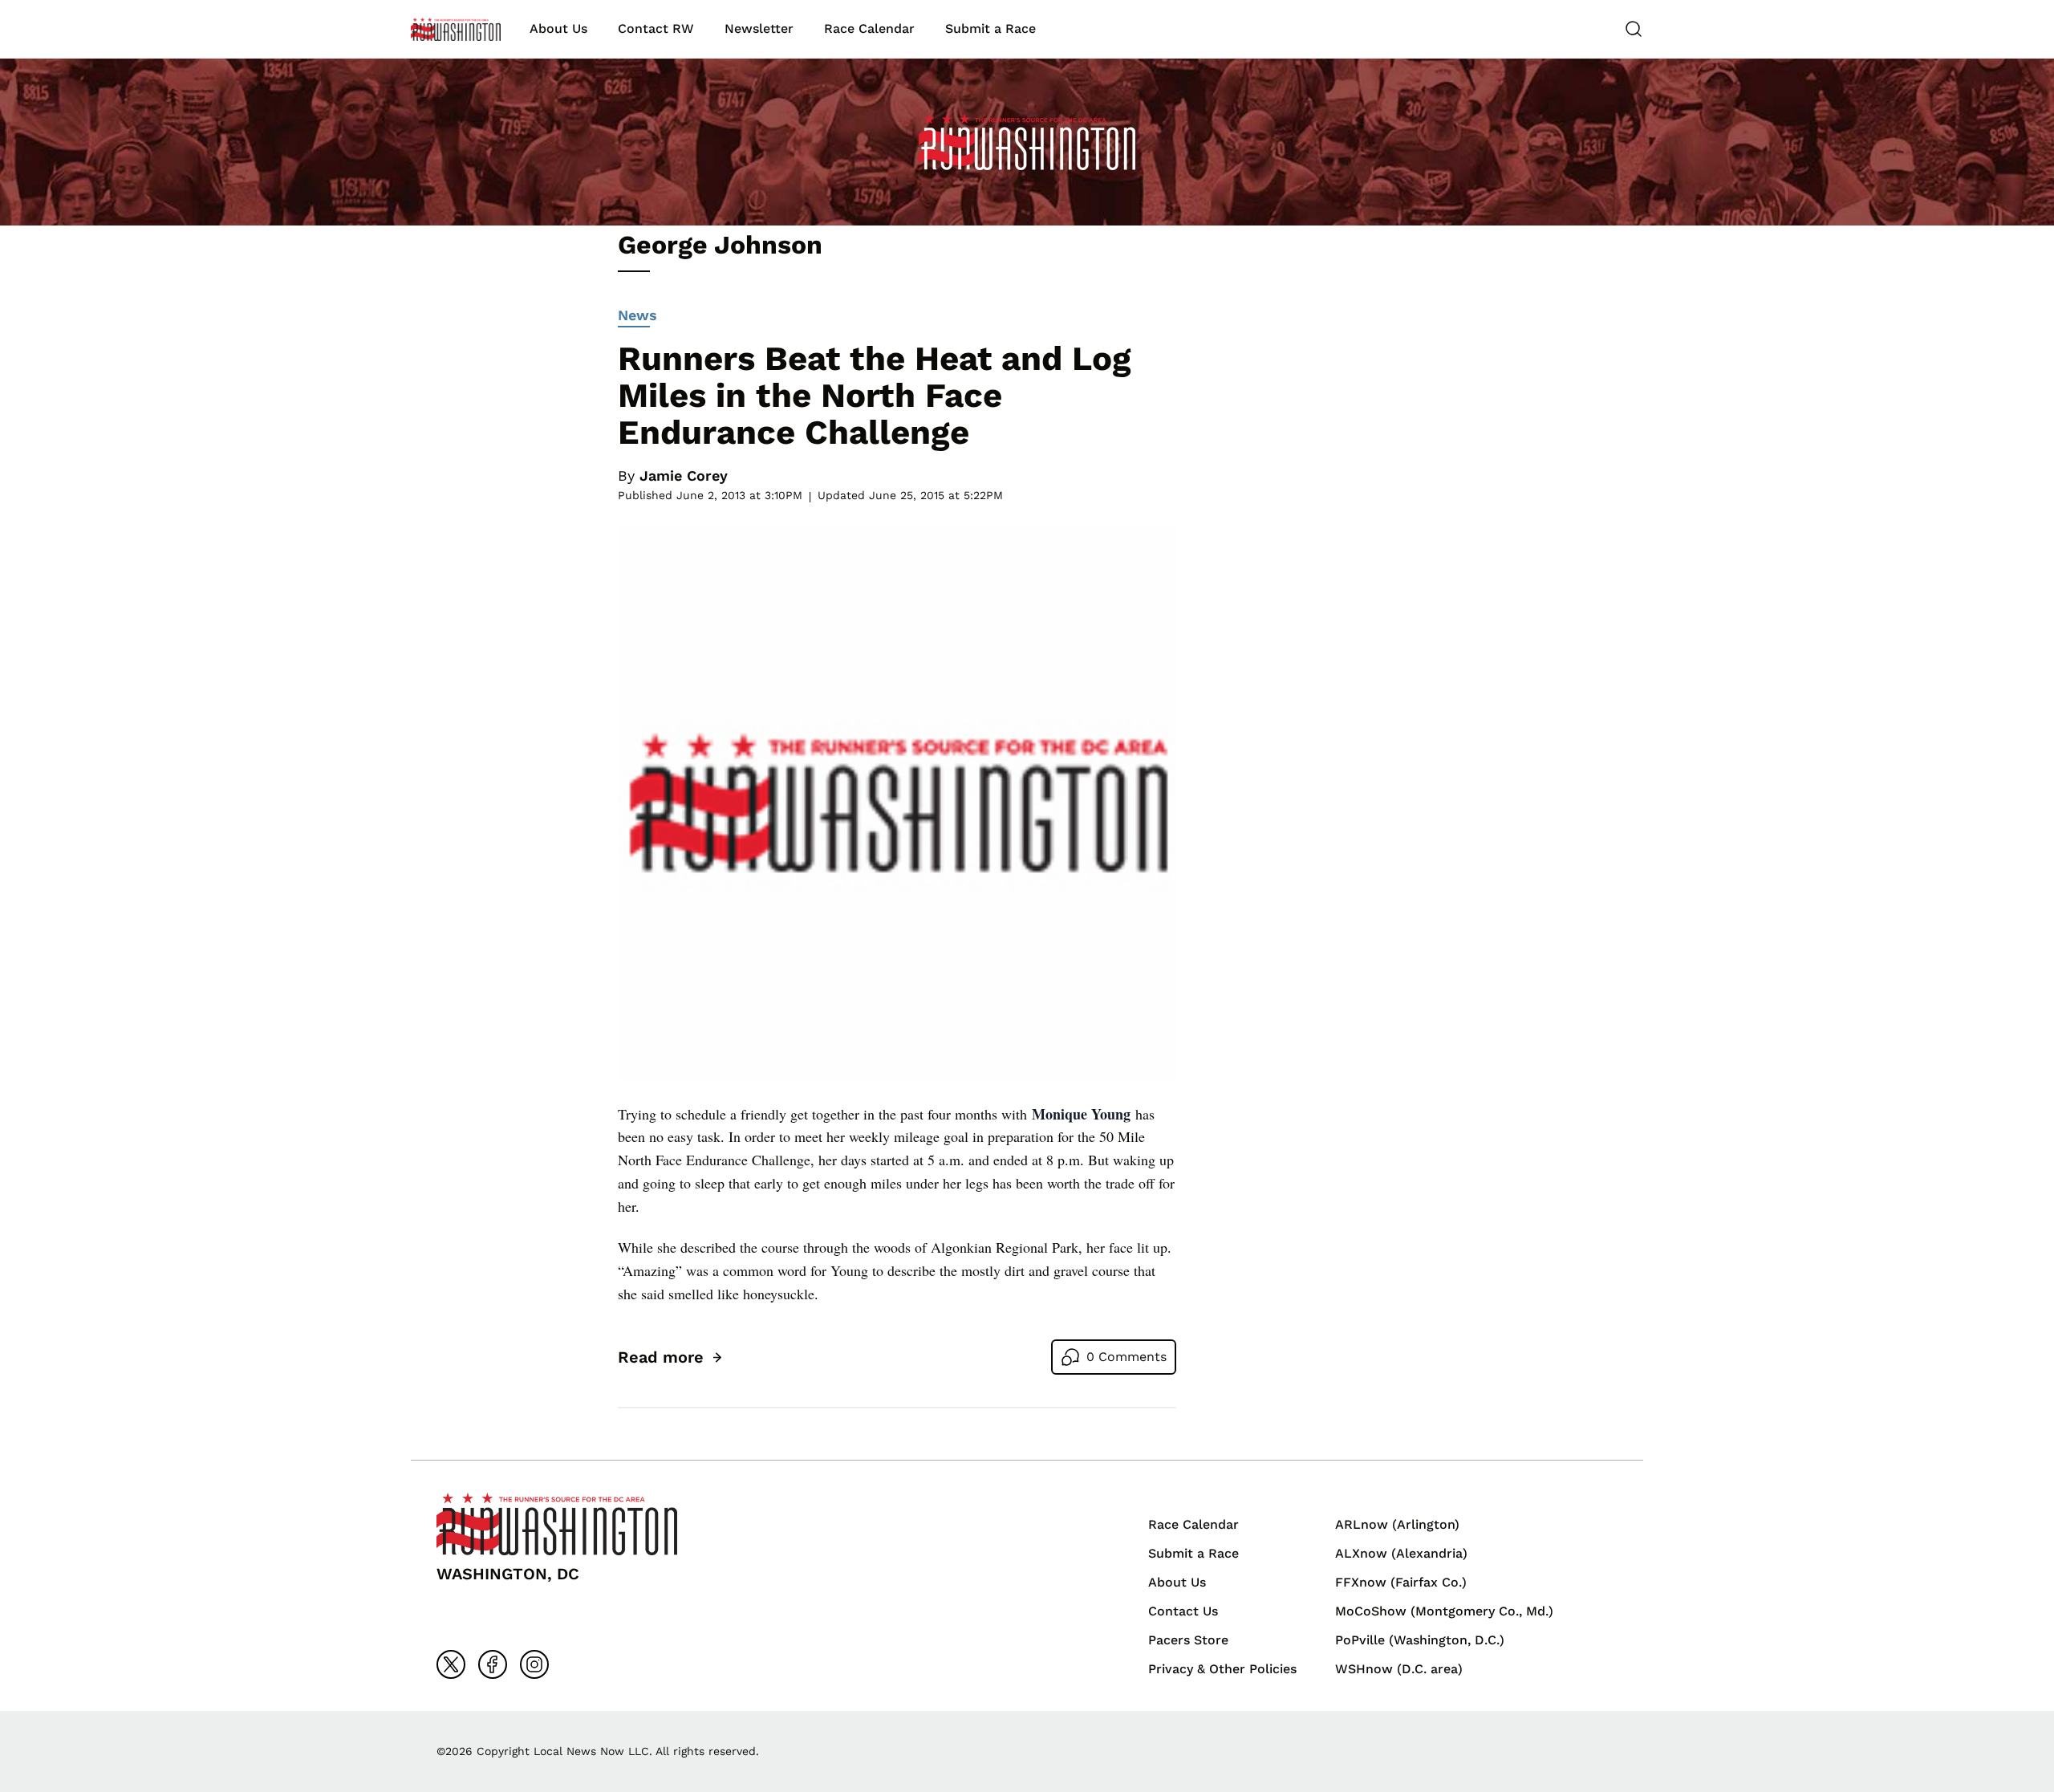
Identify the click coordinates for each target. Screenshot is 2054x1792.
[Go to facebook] (493, 1664)
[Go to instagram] (534, 1664)
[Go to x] (451, 1664)
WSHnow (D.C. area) (1399, 1669)
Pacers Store (1188, 1640)
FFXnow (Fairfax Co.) (1401, 1582)
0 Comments (1126, 1357)
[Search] (1634, 29)
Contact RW (656, 28)
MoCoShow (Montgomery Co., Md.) (1444, 1611)
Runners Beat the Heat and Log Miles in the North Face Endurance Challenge (875, 395)
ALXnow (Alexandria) (1401, 1553)
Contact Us (1183, 1611)
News (637, 315)
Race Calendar (869, 28)
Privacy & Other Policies (1222, 1669)
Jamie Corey (684, 475)
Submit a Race (990, 28)
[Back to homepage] (456, 29)
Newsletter (759, 28)
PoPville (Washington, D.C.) (1420, 1640)
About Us (558, 28)
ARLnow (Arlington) (1397, 1524)
